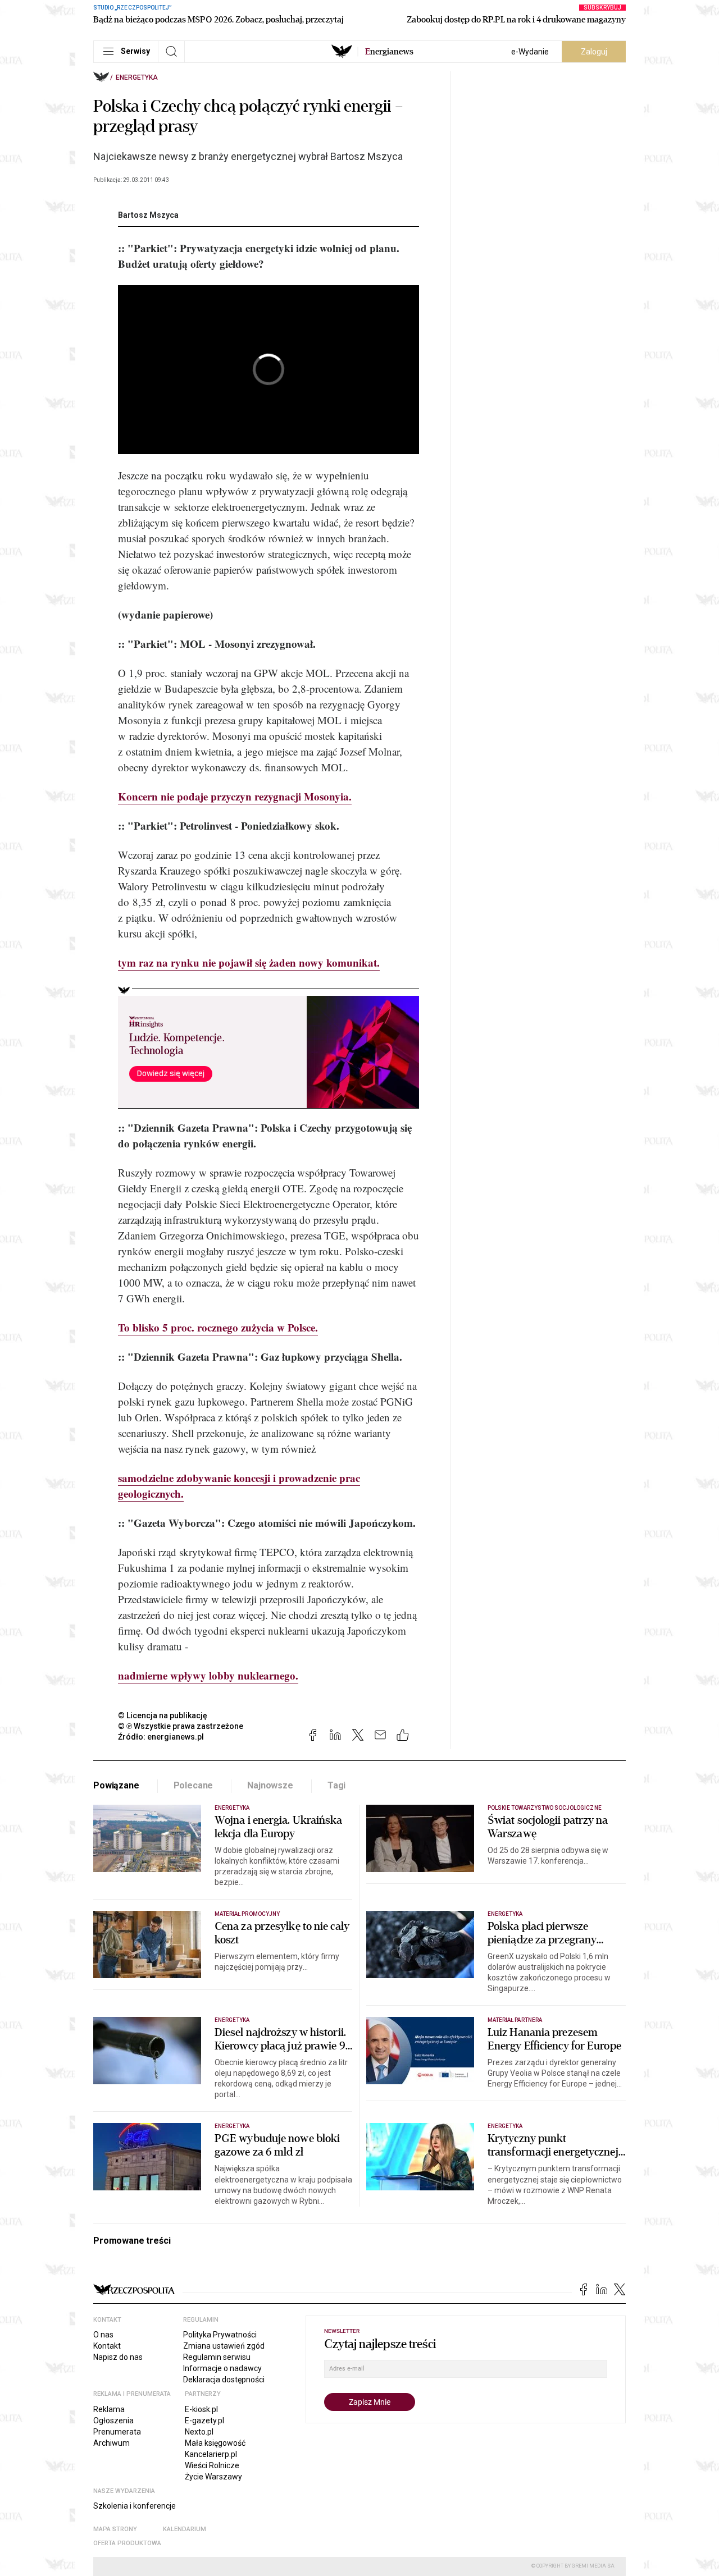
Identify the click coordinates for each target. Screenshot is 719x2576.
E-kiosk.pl (201, 2409)
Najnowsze (270, 1785)
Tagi (336, 1785)
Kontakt (107, 2346)
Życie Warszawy (213, 2477)
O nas (103, 2335)
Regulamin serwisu (217, 2357)
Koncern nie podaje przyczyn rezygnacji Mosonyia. (235, 796)
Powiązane (116, 1785)
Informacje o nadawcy (222, 2368)
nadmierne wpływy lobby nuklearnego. (208, 1675)
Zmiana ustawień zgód (224, 2346)
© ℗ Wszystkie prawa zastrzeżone (181, 1726)
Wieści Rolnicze (212, 2465)
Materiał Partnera (515, 2020)
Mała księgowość (215, 2443)
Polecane (194, 1785)
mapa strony (115, 2529)
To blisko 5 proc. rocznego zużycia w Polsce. (218, 1327)
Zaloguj (594, 52)
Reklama (109, 2409)
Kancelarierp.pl (211, 2454)
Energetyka (137, 77)
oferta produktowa (127, 2543)
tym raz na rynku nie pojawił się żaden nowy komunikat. (249, 962)
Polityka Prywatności (220, 2335)
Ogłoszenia (113, 2421)
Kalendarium (185, 2529)
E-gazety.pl (204, 2421)
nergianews (389, 52)
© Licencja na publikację (163, 1715)
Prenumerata (117, 2432)
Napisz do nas (118, 2357)
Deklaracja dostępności (224, 2380)
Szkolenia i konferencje (135, 2506)
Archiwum (112, 2443)
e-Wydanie (530, 52)
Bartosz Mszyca (148, 215)
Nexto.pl (199, 2432)
